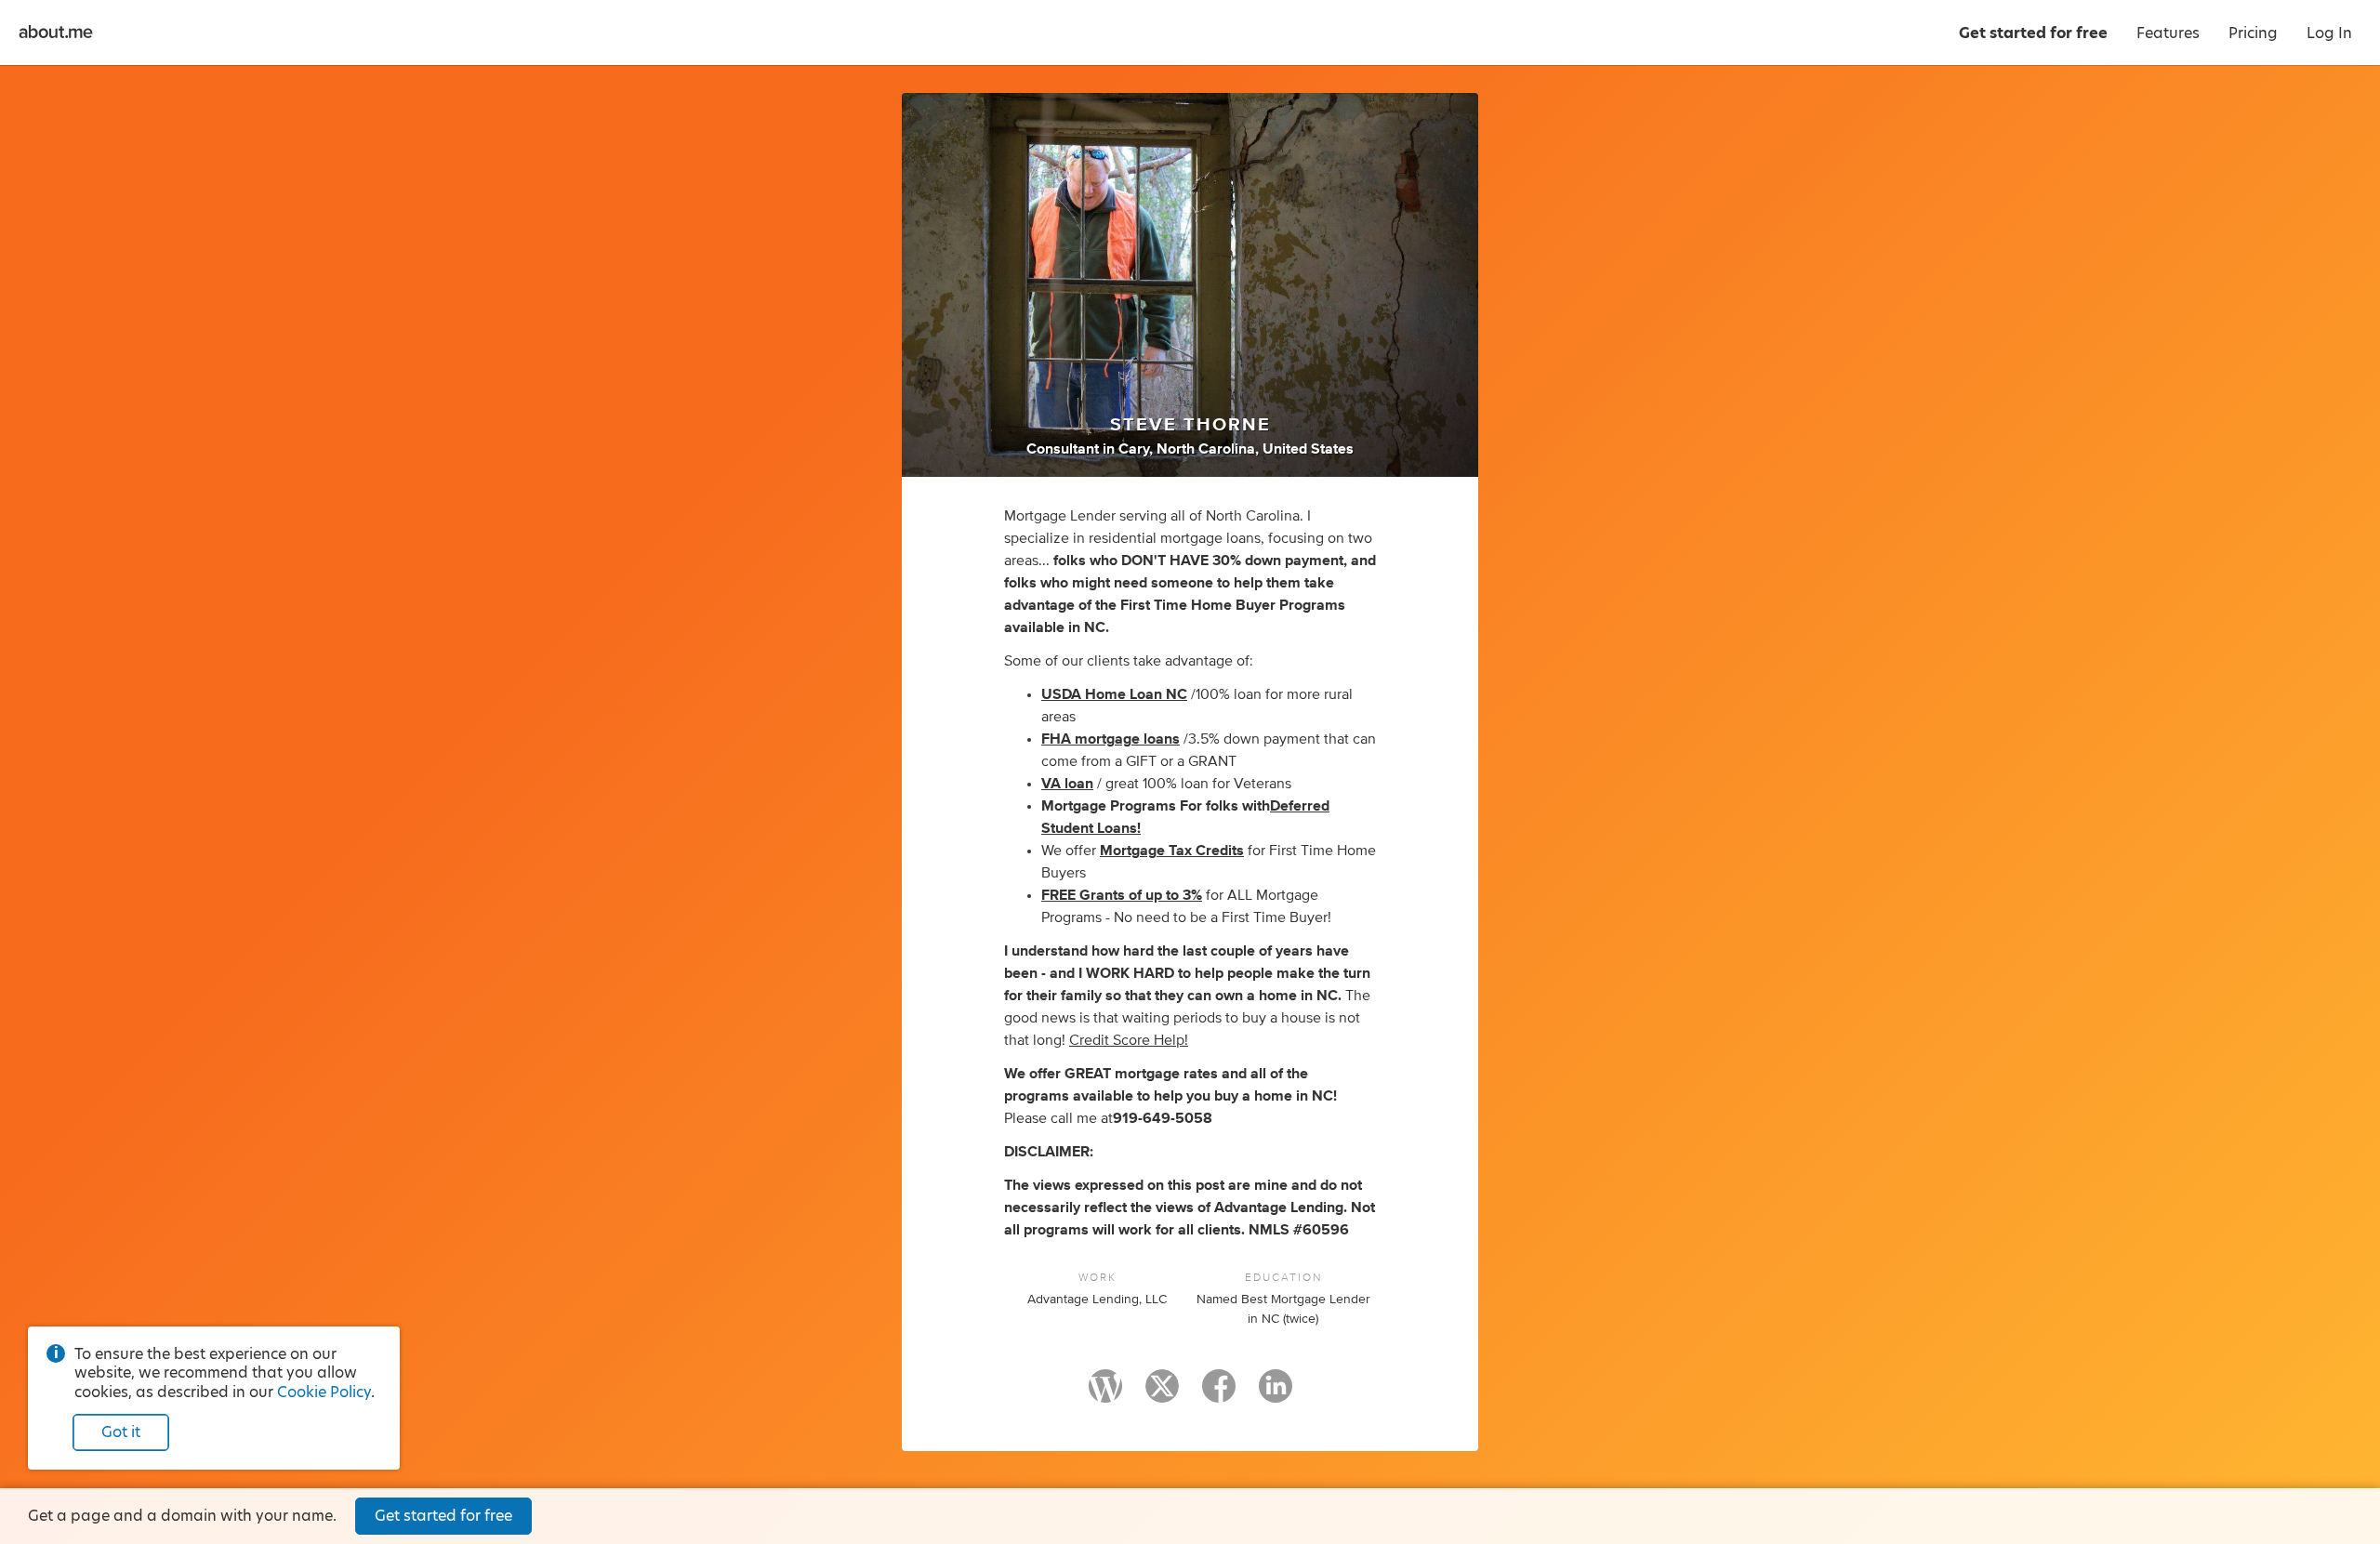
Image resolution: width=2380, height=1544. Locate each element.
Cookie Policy (324, 1392)
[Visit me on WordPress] (1105, 1394)
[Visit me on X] (1162, 1394)
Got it (121, 1432)
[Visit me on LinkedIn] (1276, 1394)
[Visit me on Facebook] (1219, 1394)
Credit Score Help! (1129, 1040)
